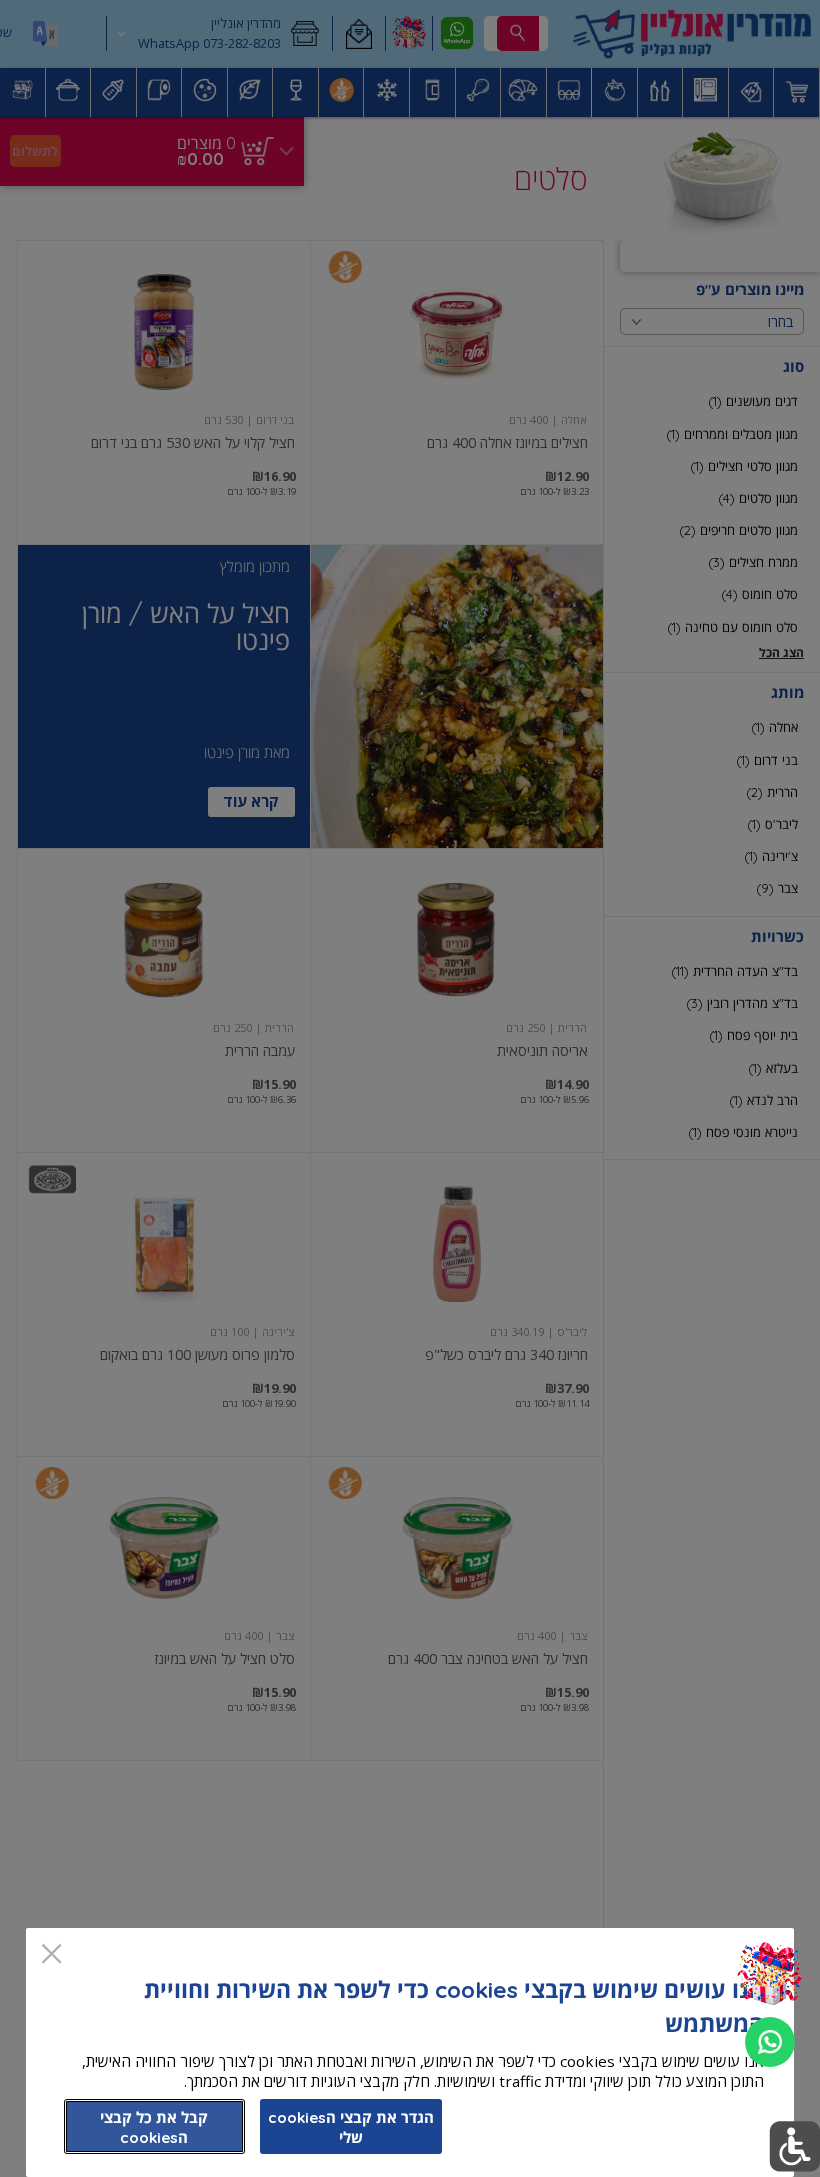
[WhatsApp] (770, 2042)
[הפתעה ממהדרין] (769, 1974)
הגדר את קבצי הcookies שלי (351, 2127)
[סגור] (51, 1955)
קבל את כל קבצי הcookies (154, 2127)
